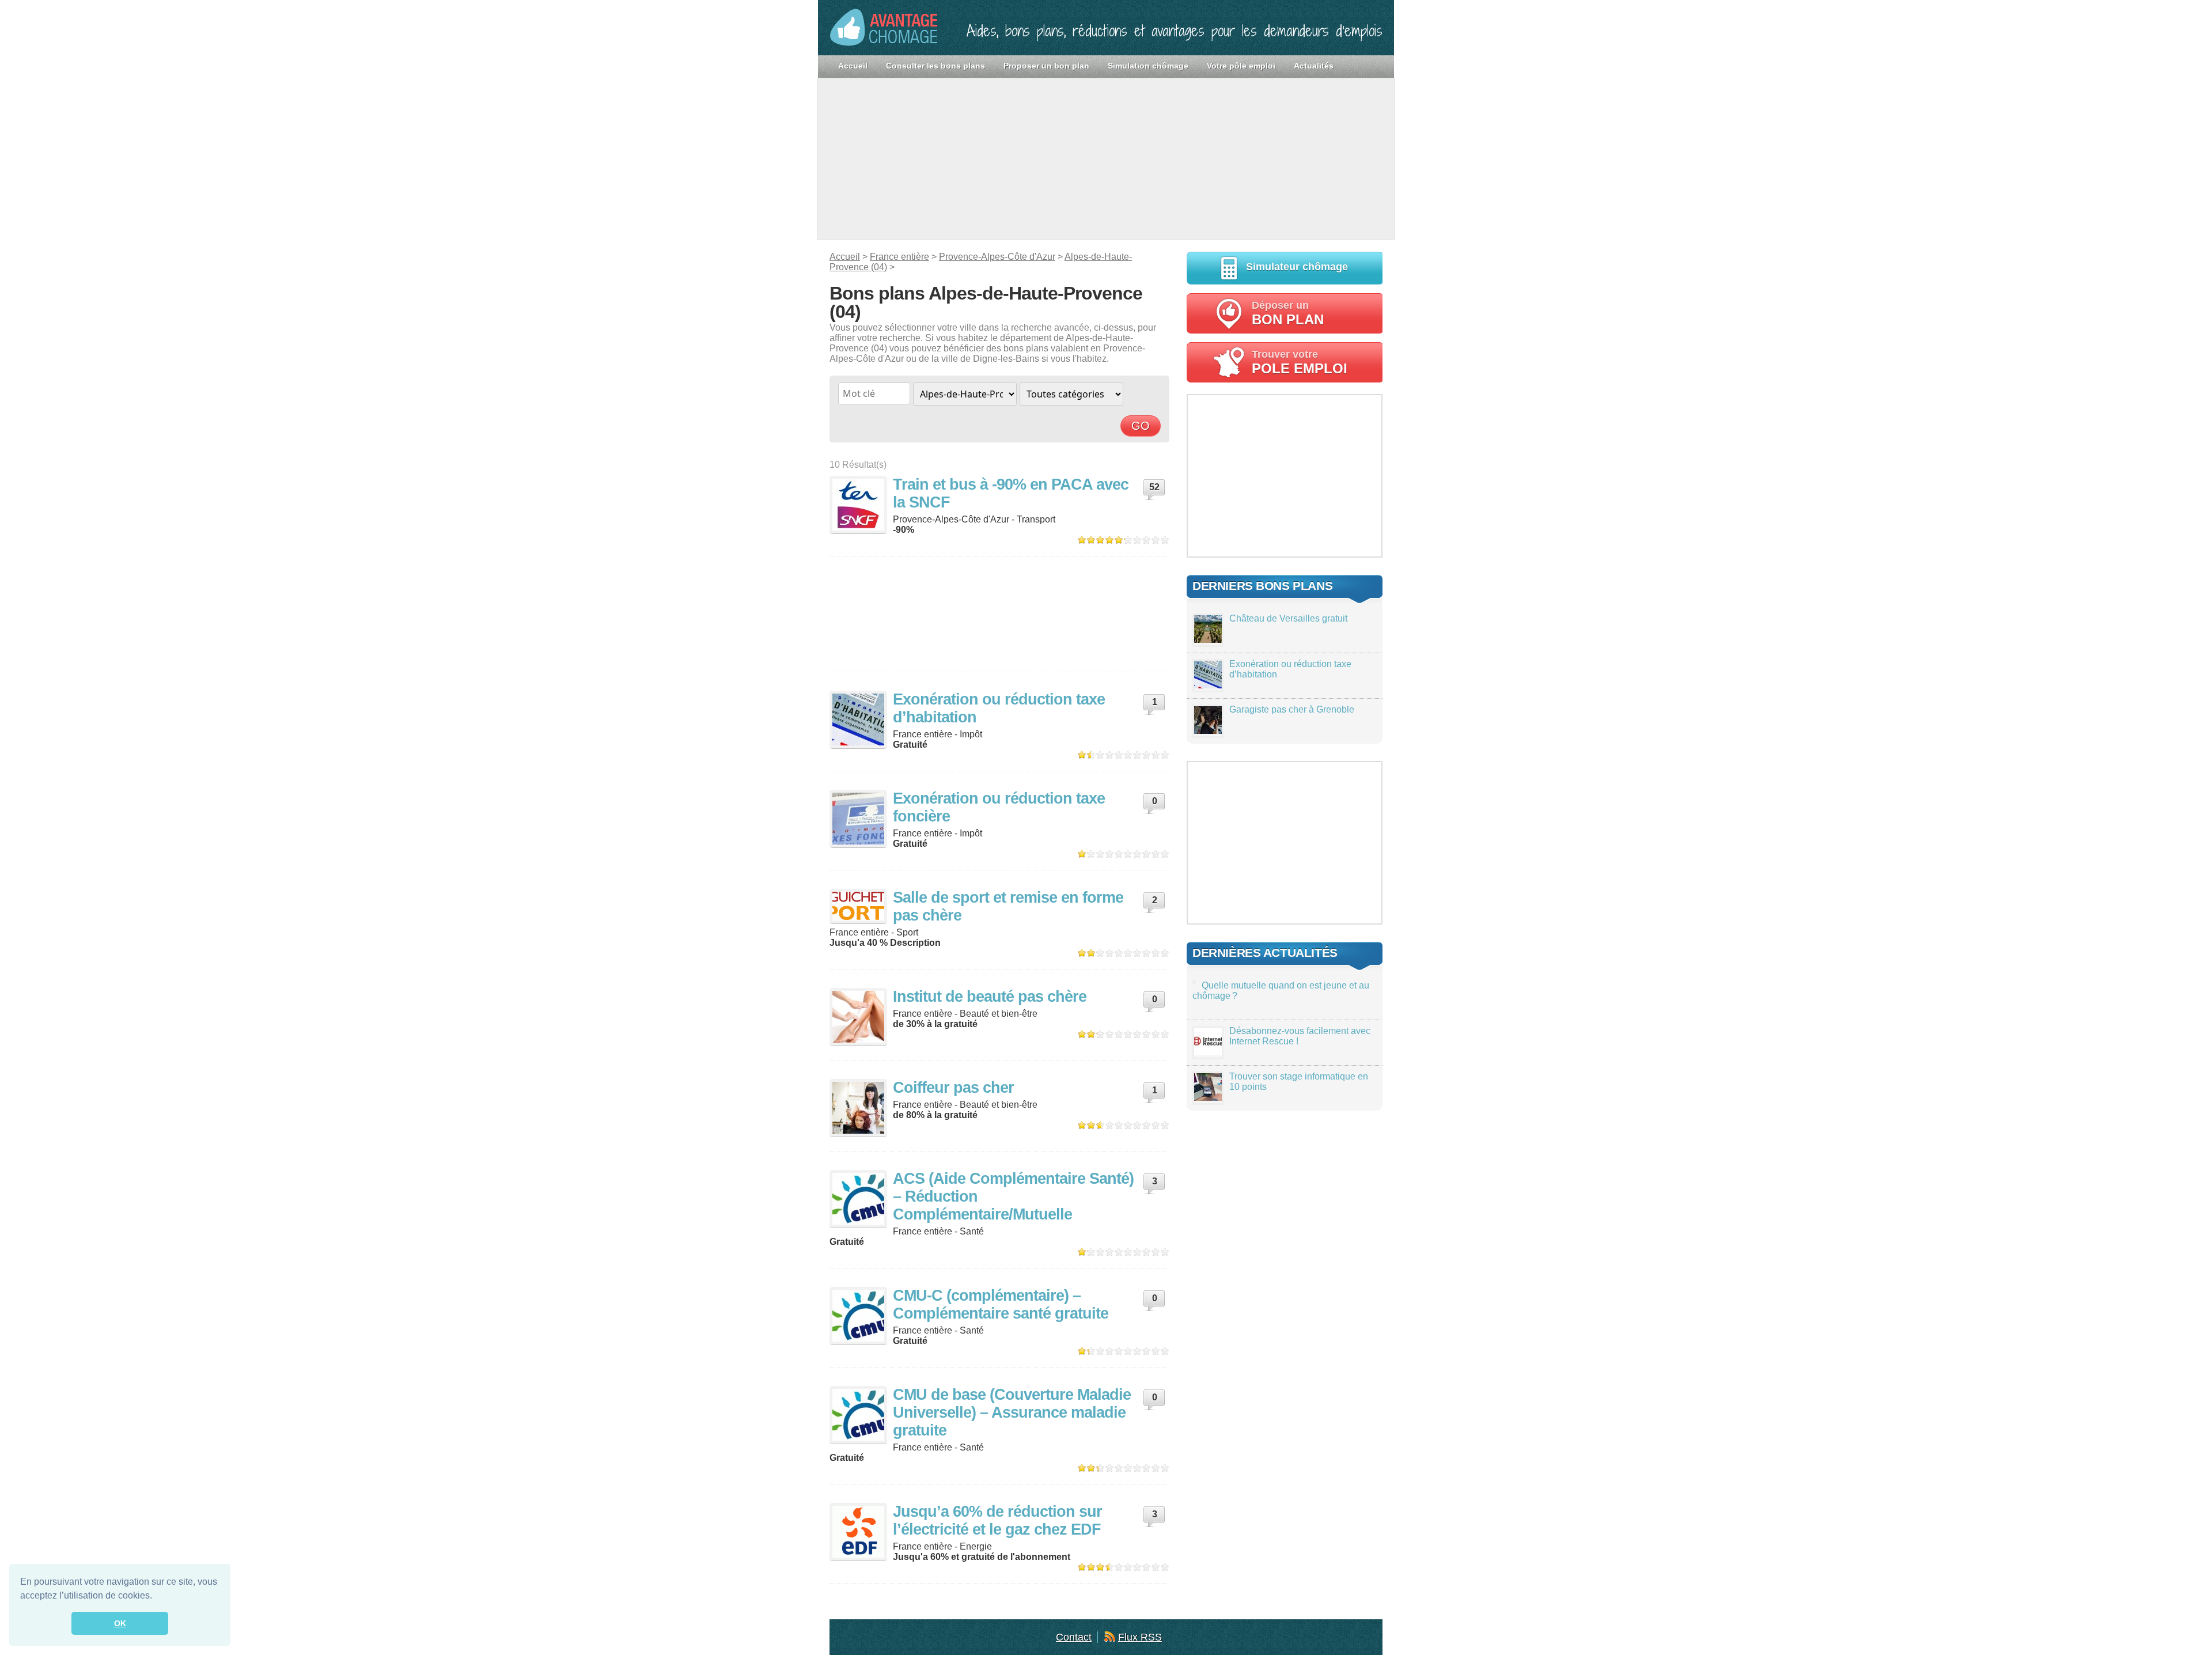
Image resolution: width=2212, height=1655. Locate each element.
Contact (1074, 1637)
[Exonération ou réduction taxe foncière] (858, 819)
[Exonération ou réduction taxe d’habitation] (858, 719)
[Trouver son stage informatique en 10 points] (1208, 1098)
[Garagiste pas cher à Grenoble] (1208, 731)
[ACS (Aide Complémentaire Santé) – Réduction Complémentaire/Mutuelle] (858, 1199)
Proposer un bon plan (1046, 66)
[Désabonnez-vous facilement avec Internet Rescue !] (1208, 1052)
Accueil (853, 66)
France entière (899, 257)
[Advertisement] (1106, 159)
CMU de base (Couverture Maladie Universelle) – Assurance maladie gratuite (1012, 1412)
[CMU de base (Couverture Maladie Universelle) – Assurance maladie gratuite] (858, 1415)
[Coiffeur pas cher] (858, 1108)
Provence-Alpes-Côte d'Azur (997, 257)
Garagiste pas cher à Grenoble (1292, 709)
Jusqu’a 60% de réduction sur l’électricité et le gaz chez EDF (997, 1520)
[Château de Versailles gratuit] (1208, 640)
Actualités (1314, 66)
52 (1154, 487)
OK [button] (120, 1623)
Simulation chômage (1148, 66)
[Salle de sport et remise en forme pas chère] (858, 906)
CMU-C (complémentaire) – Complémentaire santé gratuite (1001, 1304)
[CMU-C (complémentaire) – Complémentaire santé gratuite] (858, 1316)
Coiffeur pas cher (953, 1088)
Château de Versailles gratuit (1288, 618)
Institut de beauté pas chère (990, 997)
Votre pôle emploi (1241, 66)
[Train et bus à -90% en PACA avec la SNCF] (858, 505)
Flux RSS (1140, 1637)
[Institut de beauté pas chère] (858, 1017)
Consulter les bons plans (935, 66)
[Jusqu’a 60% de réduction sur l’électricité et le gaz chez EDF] (858, 1532)
